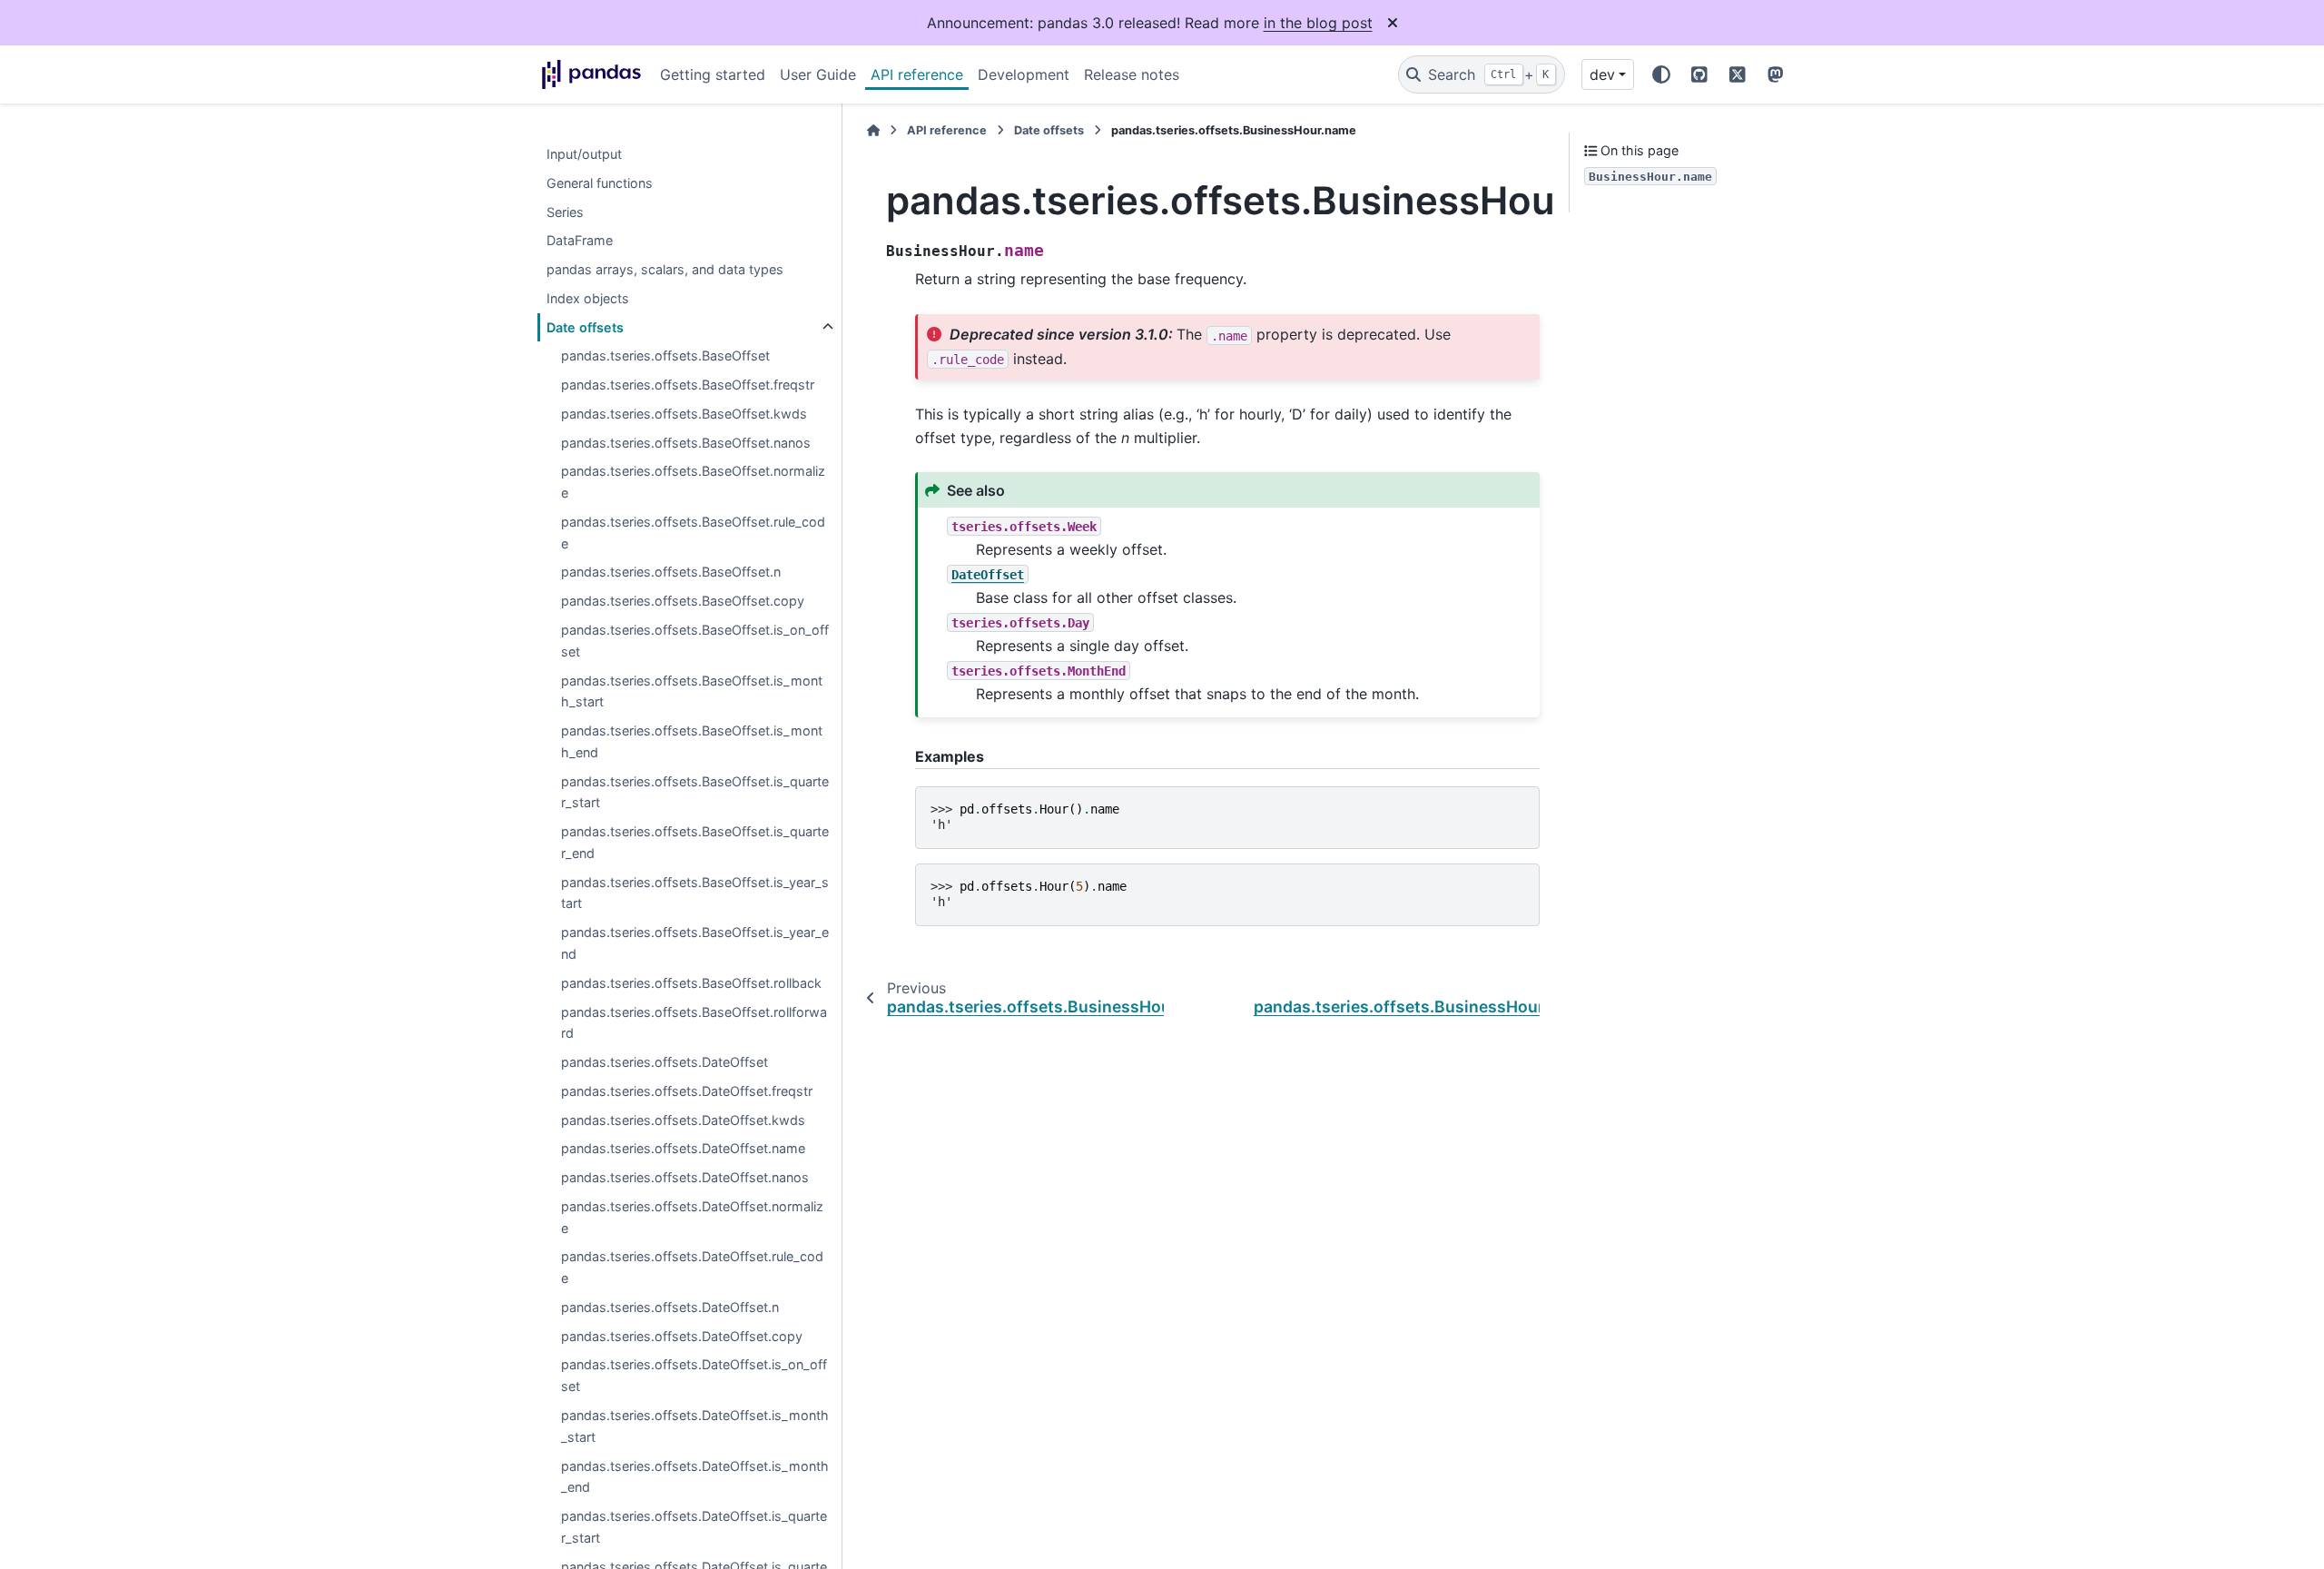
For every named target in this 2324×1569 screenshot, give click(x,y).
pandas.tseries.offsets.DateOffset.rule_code (692, 1268)
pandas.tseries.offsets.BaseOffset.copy (683, 602)
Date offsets (585, 327)
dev (1602, 74)
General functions (600, 183)
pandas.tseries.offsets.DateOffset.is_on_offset (694, 1376)
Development (1024, 74)
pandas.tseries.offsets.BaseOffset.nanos (686, 443)
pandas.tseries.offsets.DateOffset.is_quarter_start (694, 1527)
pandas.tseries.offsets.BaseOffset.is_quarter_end (695, 843)
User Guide (818, 74)
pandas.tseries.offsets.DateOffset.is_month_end (695, 1477)
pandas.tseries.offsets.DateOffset (665, 1062)
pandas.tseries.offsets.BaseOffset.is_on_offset (695, 641)
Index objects (588, 298)
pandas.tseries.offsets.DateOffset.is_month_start (695, 1426)
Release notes (1132, 74)
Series (565, 212)
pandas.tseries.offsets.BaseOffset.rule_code (693, 533)
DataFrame (580, 241)
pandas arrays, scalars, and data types (665, 269)
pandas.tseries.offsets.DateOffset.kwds (683, 1120)
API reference (917, 74)
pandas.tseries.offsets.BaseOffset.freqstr (688, 385)
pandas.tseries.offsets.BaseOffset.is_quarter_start (695, 792)
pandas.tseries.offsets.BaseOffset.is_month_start (692, 691)
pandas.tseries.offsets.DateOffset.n (670, 1307)
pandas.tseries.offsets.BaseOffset (665, 356)
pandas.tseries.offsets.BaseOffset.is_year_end (695, 944)
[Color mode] (1661, 74)
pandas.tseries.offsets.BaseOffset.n (671, 572)
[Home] (873, 130)
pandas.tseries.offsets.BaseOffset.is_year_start (695, 893)
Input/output (584, 154)
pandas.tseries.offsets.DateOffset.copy (682, 1336)
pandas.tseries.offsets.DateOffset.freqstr (687, 1091)
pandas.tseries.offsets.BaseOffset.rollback (691, 983)
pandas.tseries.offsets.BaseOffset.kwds (684, 414)
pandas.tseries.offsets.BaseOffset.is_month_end (692, 741)
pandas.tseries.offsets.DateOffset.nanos (685, 1177)
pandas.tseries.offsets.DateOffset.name (683, 1149)
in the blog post (1318, 23)
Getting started (713, 74)
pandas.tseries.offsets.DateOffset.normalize (692, 1217)
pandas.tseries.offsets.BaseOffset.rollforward (694, 1023)
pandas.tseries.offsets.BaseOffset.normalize (693, 483)
